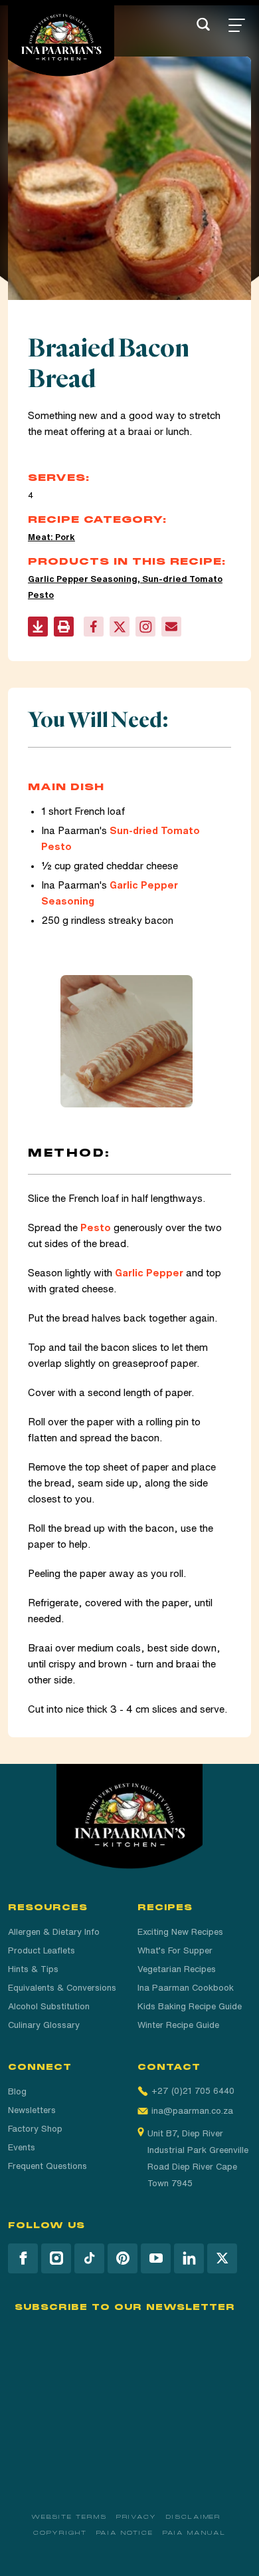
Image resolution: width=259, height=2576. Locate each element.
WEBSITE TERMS (69, 2517)
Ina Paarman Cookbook (186, 1988)
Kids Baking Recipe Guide (190, 2006)
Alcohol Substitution (49, 2006)
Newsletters (32, 2110)
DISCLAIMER (194, 2517)
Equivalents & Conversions (62, 1988)
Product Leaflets (42, 1950)
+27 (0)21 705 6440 (193, 2091)
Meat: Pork (51, 537)
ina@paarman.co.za (192, 2111)
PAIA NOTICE (125, 2533)
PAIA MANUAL (194, 2533)
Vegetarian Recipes (177, 1969)
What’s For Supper (175, 1950)
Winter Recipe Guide (178, 2025)
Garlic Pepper (149, 1273)
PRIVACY (136, 2517)
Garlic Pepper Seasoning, (85, 579)
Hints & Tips (33, 1969)
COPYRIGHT (60, 2533)
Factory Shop (35, 2129)
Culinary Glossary (44, 2025)
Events (22, 2147)
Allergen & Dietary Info (54, 1932)
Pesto (96, 1227)
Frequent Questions (47, 2166)
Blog (17, 2091)
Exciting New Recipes (180, 1932)
